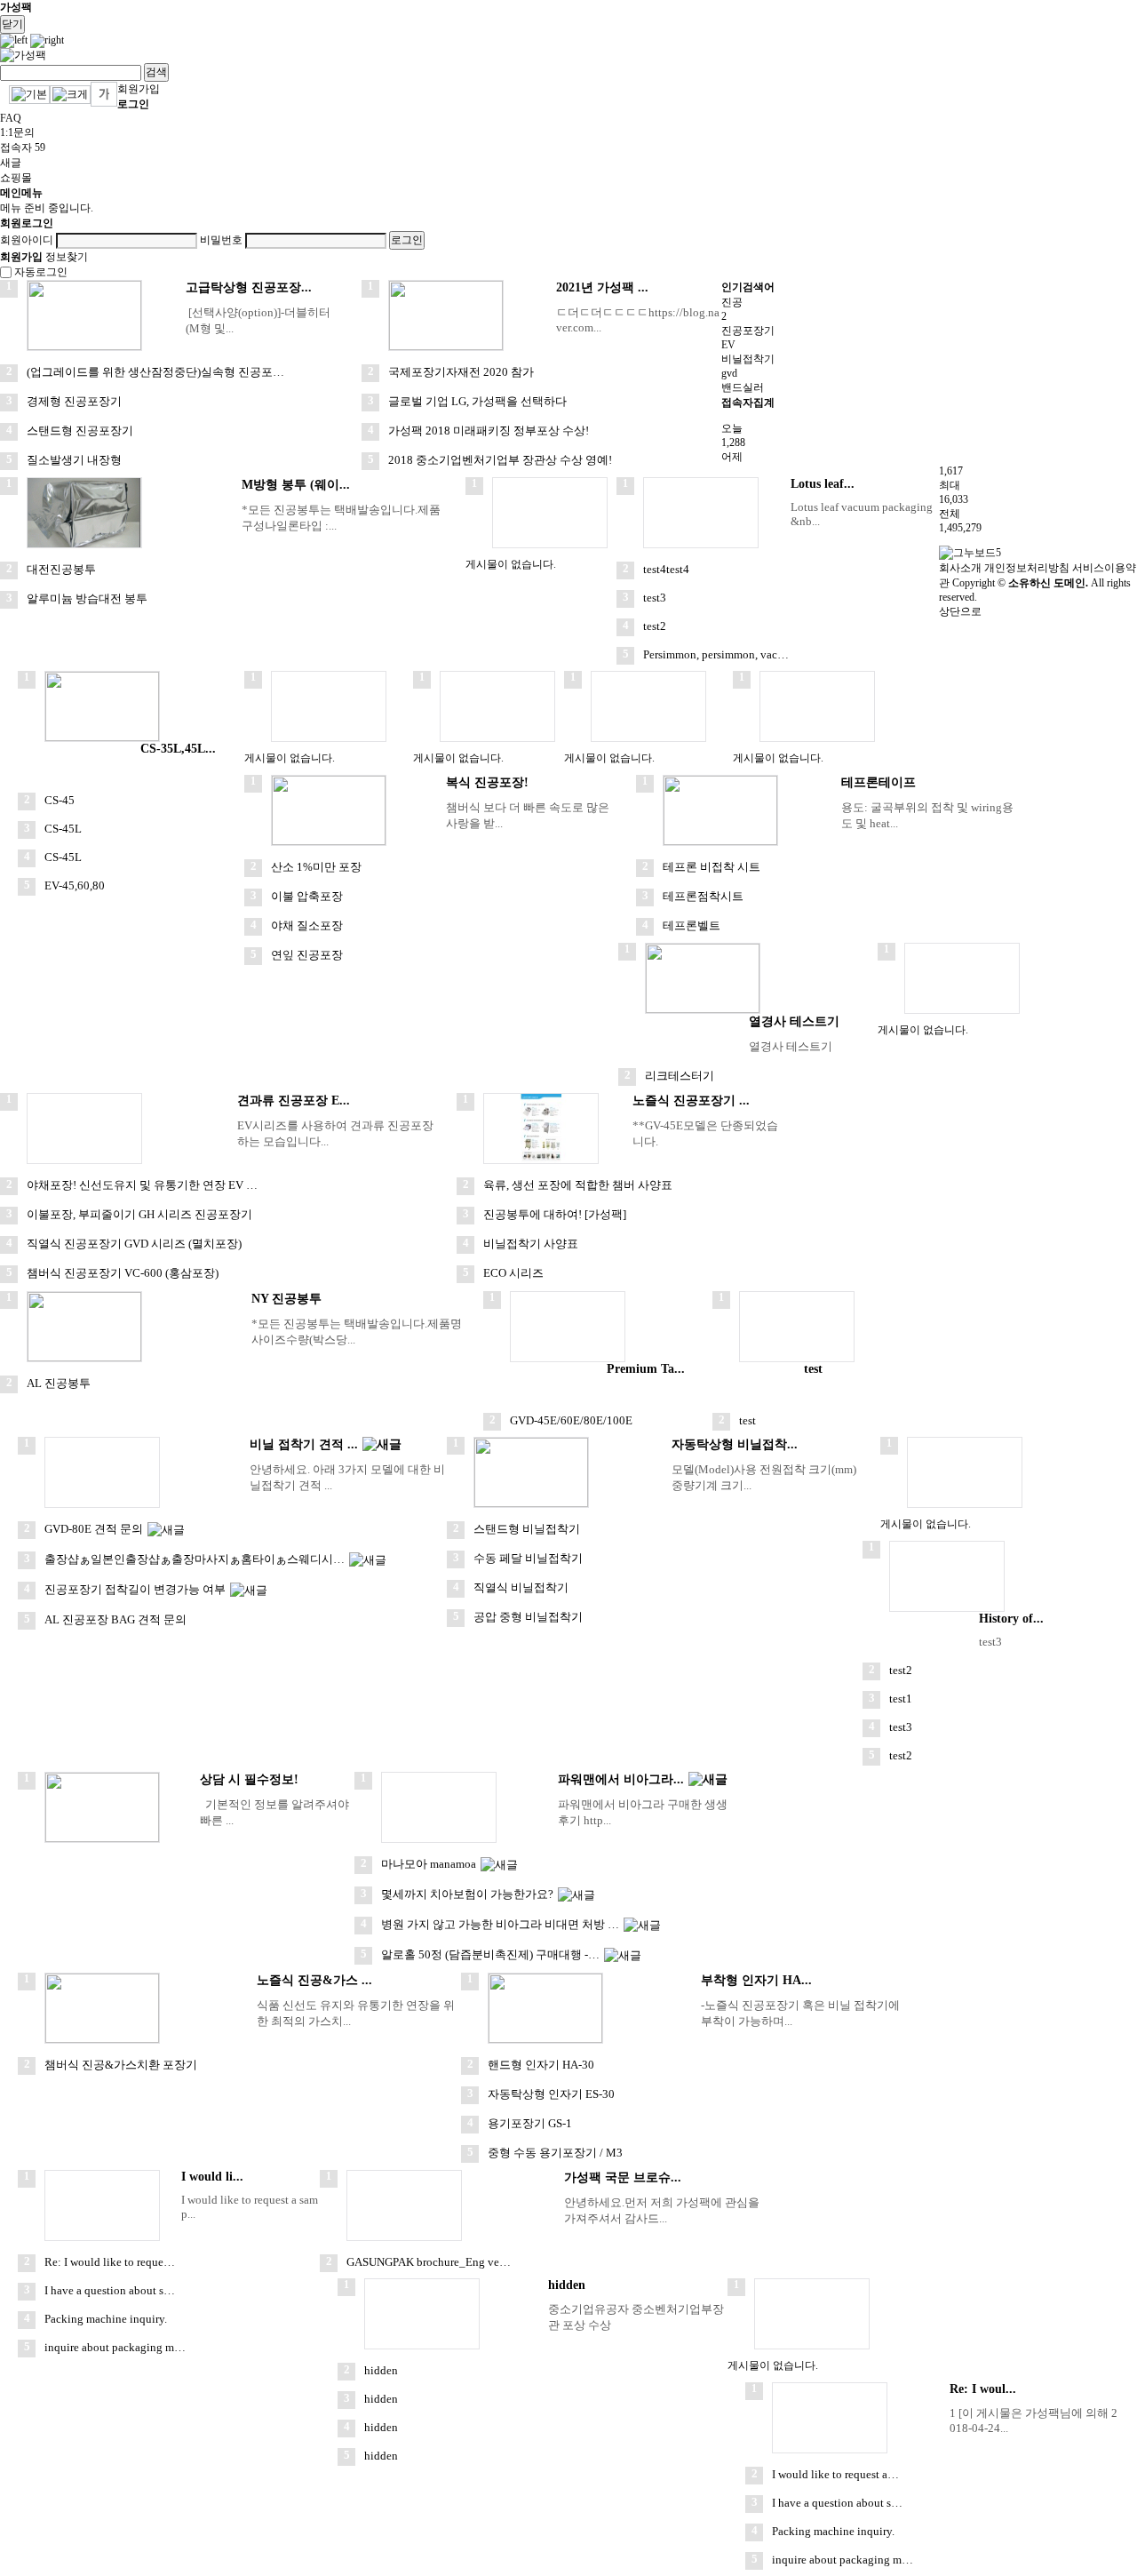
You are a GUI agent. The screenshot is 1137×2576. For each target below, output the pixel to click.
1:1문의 (17, 132)
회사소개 (960, 568)
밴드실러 (743, 387)
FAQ (11, 118)
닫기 (12, 24)
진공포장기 (748, 331)
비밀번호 (221, 240)
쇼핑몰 (16, 178)
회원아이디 (27, 240)
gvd (729, 373)
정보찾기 (67, 257)
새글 (11, 163)
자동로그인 (41, 272)
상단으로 (960, 611)
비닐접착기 (748, 359)
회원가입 (139, 89)
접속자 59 (23, 148)
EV (728, 345)
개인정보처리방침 (1027, 568)
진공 (732, 302)
